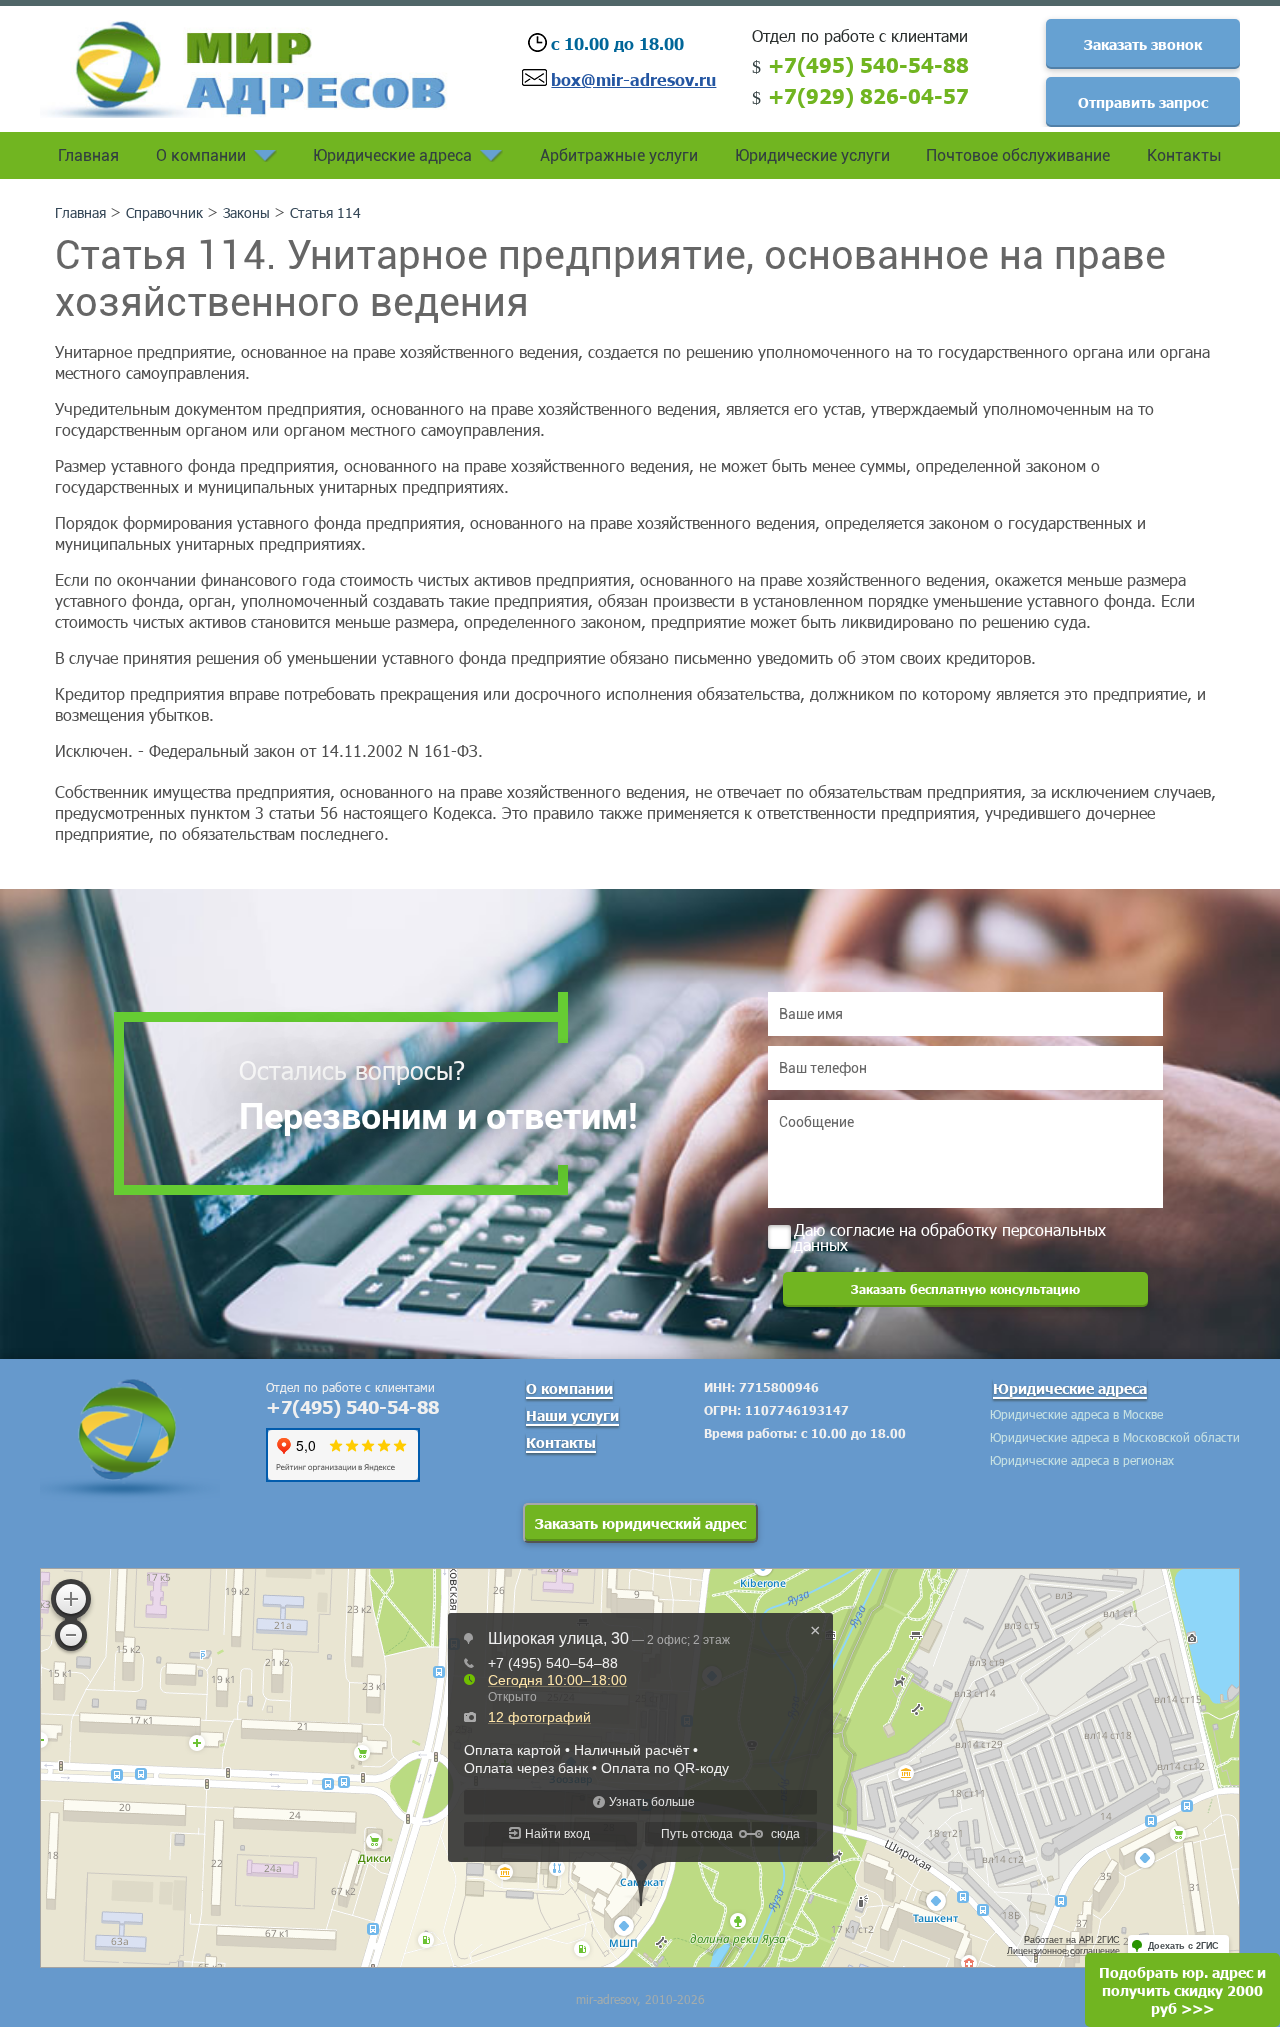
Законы (246, 212)
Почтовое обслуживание (1018, 155)
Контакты (1184, 155)
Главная (88, 155)
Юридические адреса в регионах (1082, 1460)
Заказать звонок (1143, 44)
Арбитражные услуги (619, 155)
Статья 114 (325, 212)
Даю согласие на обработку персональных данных (950, 1235)
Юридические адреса (392, 155)
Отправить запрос (1143, 102)
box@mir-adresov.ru (633, 79)
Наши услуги (572, 1415)
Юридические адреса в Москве (1076, 1414)
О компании (201, 155)
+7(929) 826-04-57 (868, 95)
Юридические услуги (812, 155)
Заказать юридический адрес (640, 1523)
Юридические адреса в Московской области (1115, 1437)
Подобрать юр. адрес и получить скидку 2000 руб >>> (1182, 1990)
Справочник (164, 212)
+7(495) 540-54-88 (868, 64)
